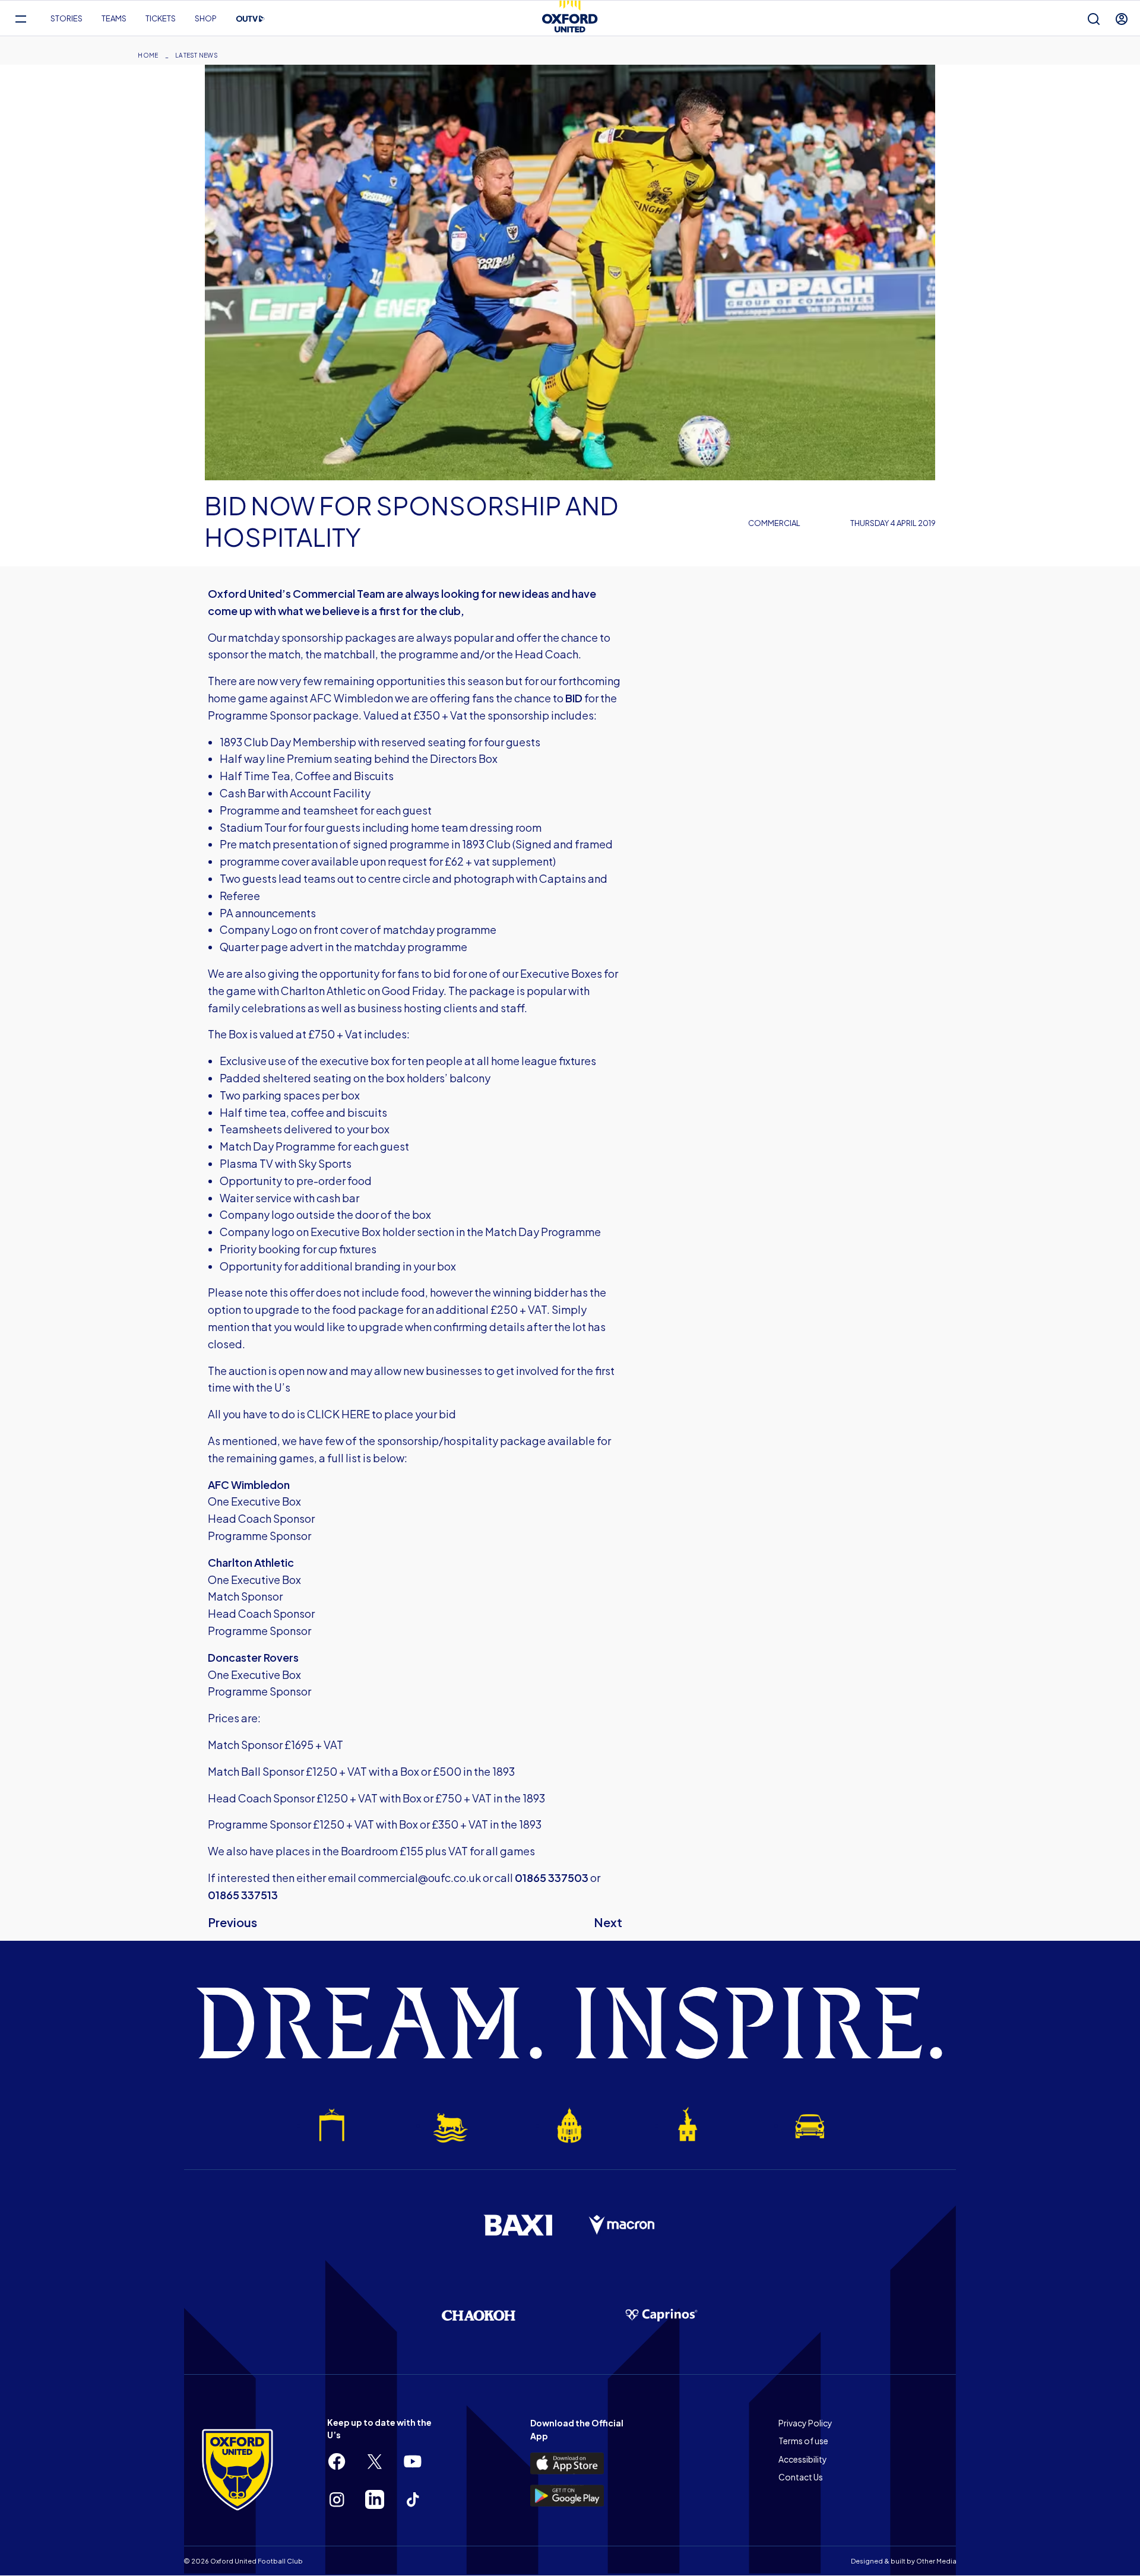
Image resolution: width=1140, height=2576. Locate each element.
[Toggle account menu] (1122, 19)
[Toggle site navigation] (20, 19)
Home (148, 55)
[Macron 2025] (622, 2225)
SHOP (206, 18)
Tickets (161, 18)
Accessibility (803, 2459)
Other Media (936, 2561)
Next (608, 1922)
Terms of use (803, 2441)
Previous (232, 1922)
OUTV (251, 19)
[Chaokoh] (479, 2315)
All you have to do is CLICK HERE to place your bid (332, 1414)
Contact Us (801, 2477)
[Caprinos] (661, 2315)
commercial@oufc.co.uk (419, 1878)
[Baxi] (518, 2225)
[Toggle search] (1094, 19)
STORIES (66, 18)
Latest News (197, 55)
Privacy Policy (805, 2423)
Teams (114, 18)
